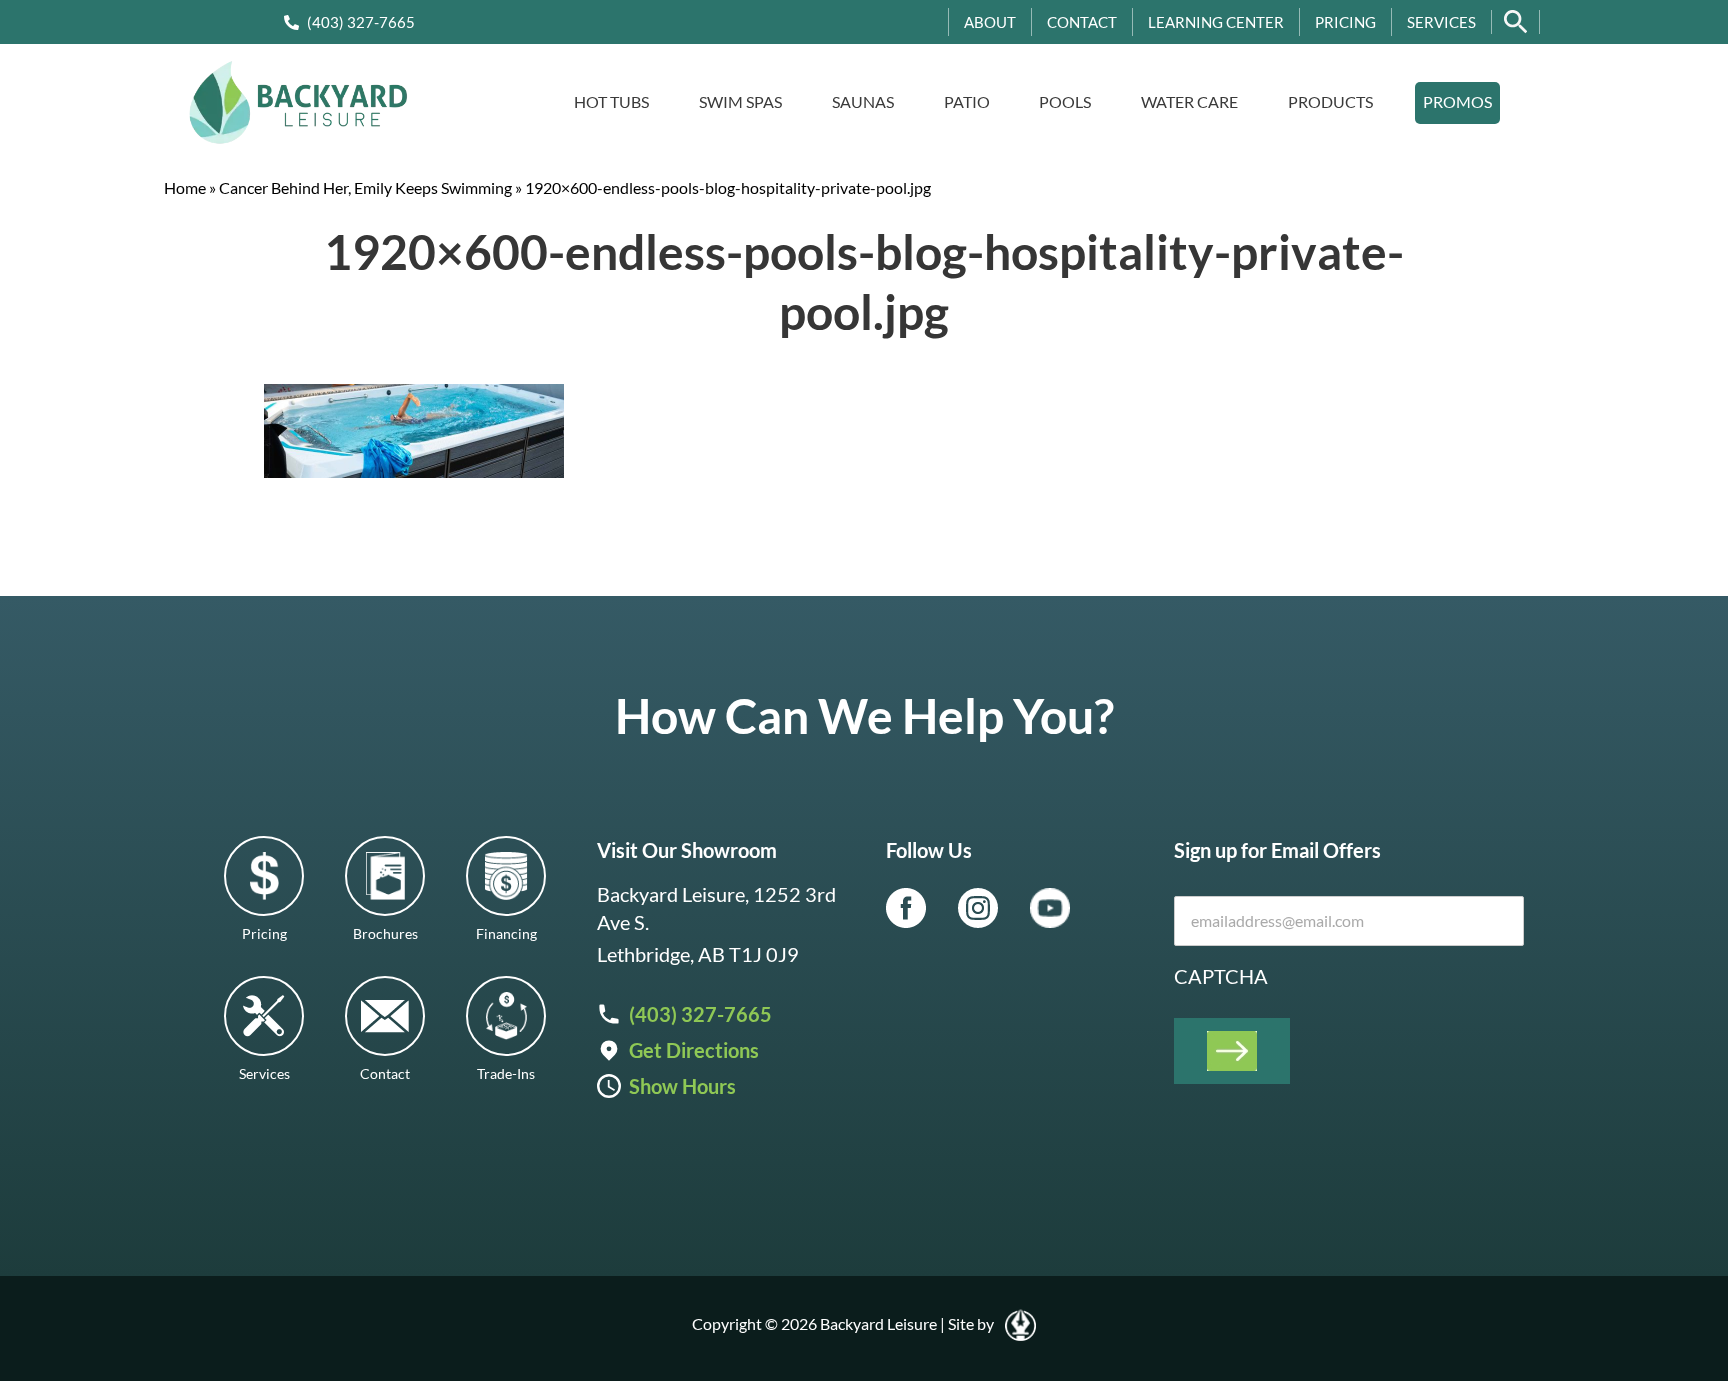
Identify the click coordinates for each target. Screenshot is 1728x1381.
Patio (967, 101)
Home (185, 187)
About (990, 22)
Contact (1082, 22)
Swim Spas (740, 101)
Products (1330, 101)
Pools (1065, 101)
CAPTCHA (1221, 976)
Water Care (1189, 101)
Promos (1457, 101)
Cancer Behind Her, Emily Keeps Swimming (365, 187)
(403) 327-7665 (361, 22)
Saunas (863, 101)
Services (1441, 22)
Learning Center (1216, 22)
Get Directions (694, 1050)
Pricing (1345, 22)
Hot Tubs (611, 101)
